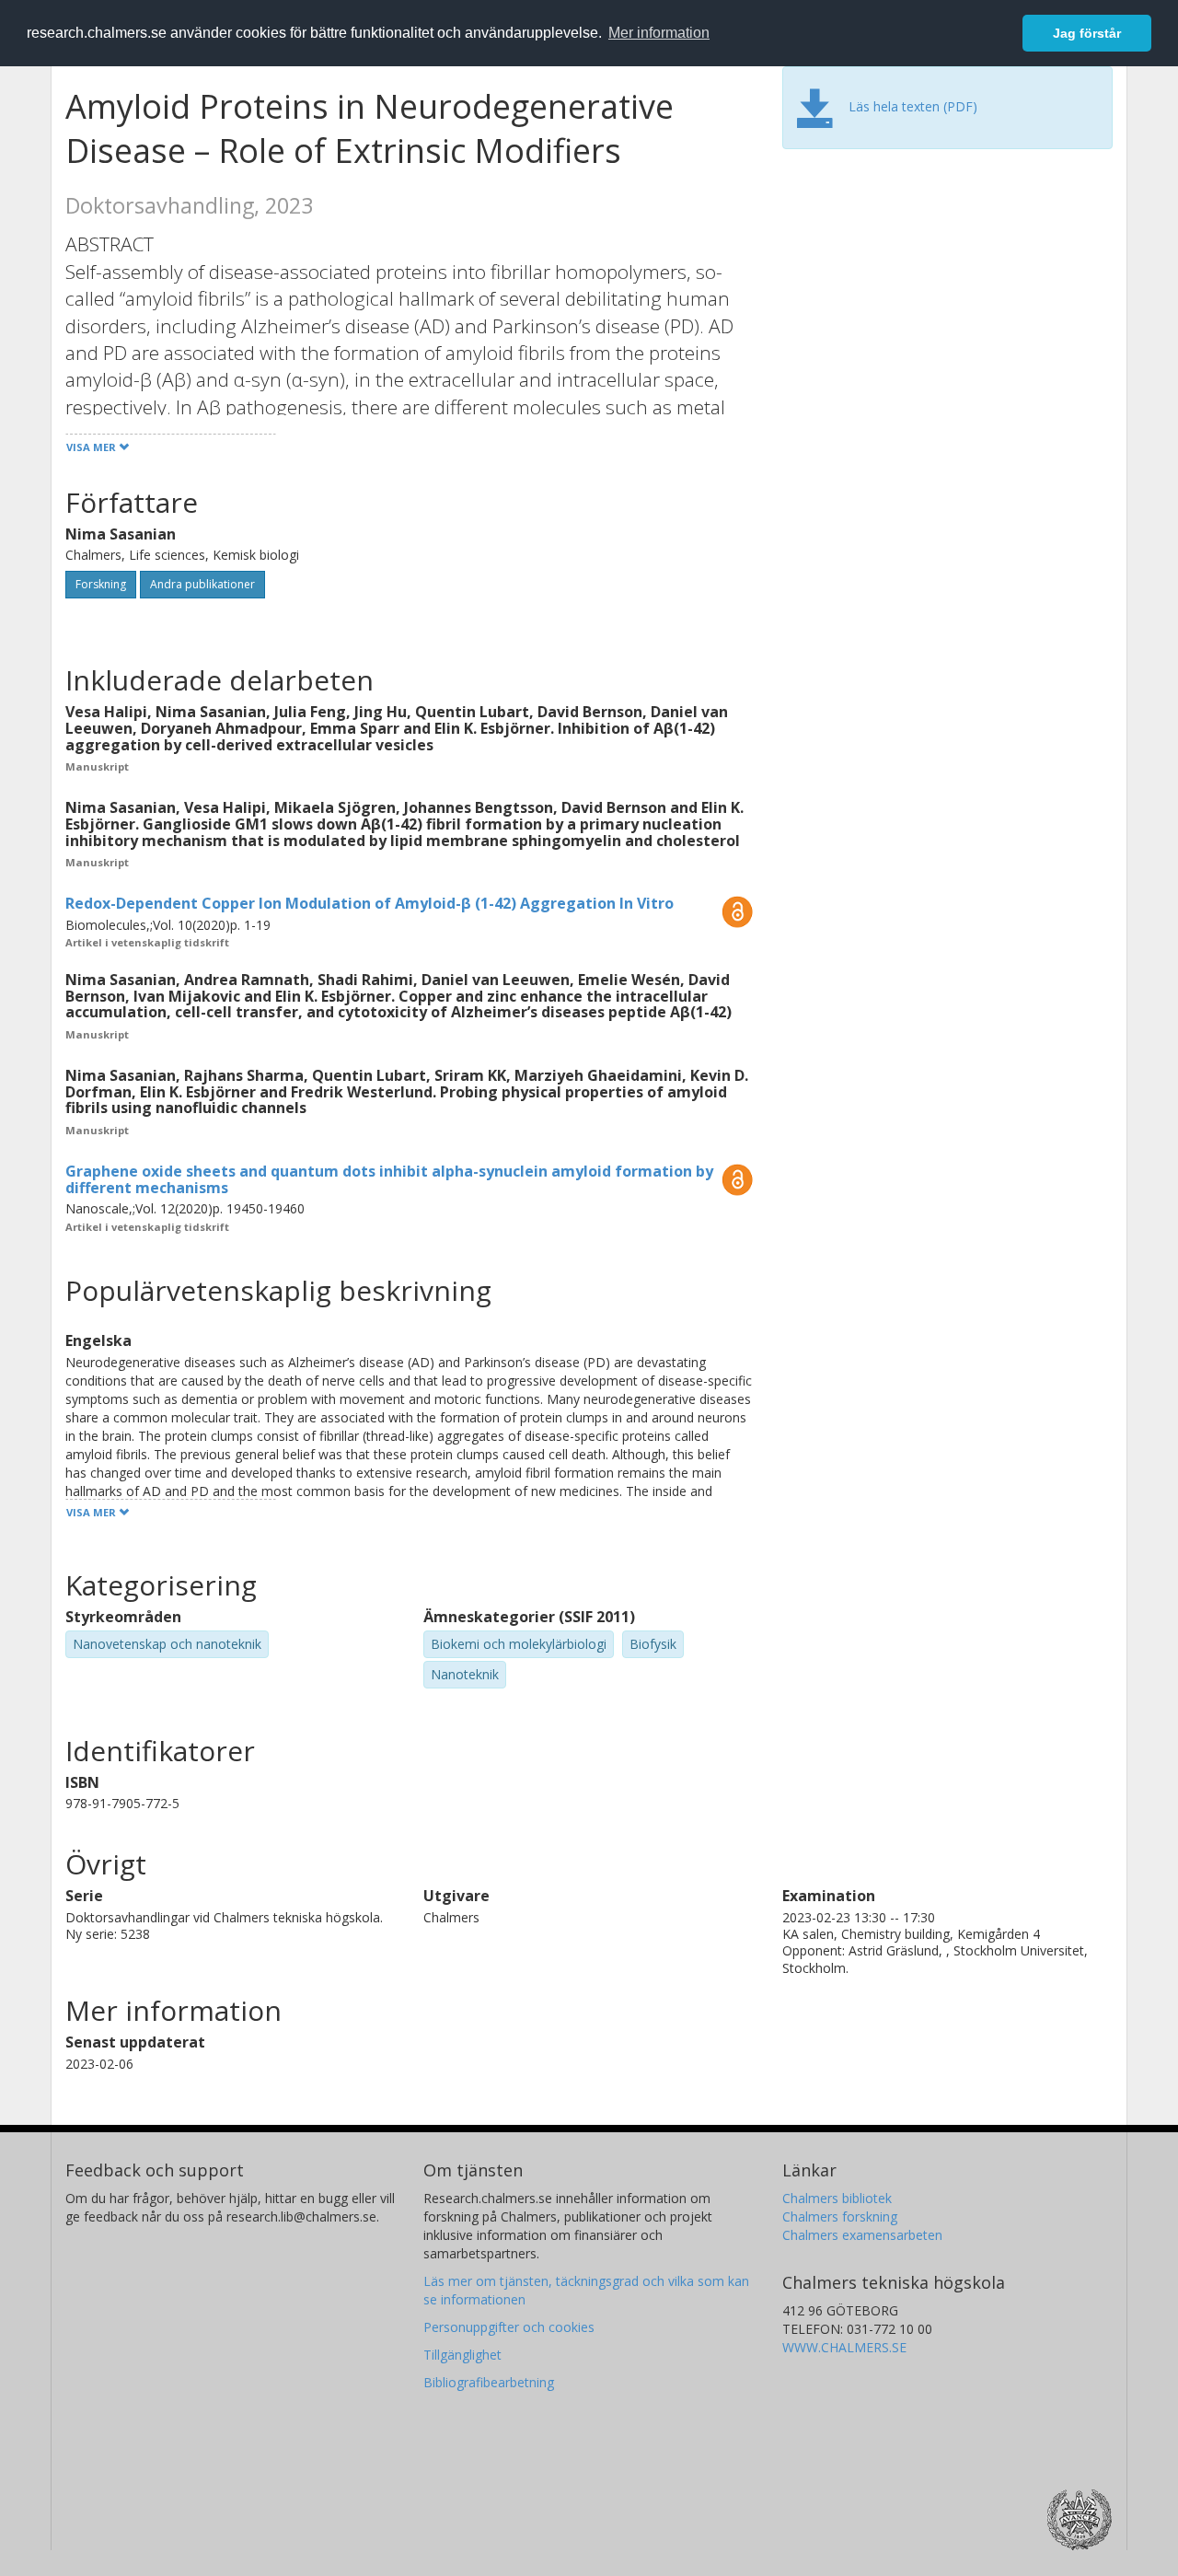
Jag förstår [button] (1087, 33)
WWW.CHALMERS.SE (844, 2347)
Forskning (101, 584)
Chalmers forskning (840, 2216)
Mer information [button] (659, 33)
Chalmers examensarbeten (862, 2235)
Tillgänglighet (462, 2355)
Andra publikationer (202, 584)
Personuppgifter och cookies (509, 2327)
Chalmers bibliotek (837, 2198)
